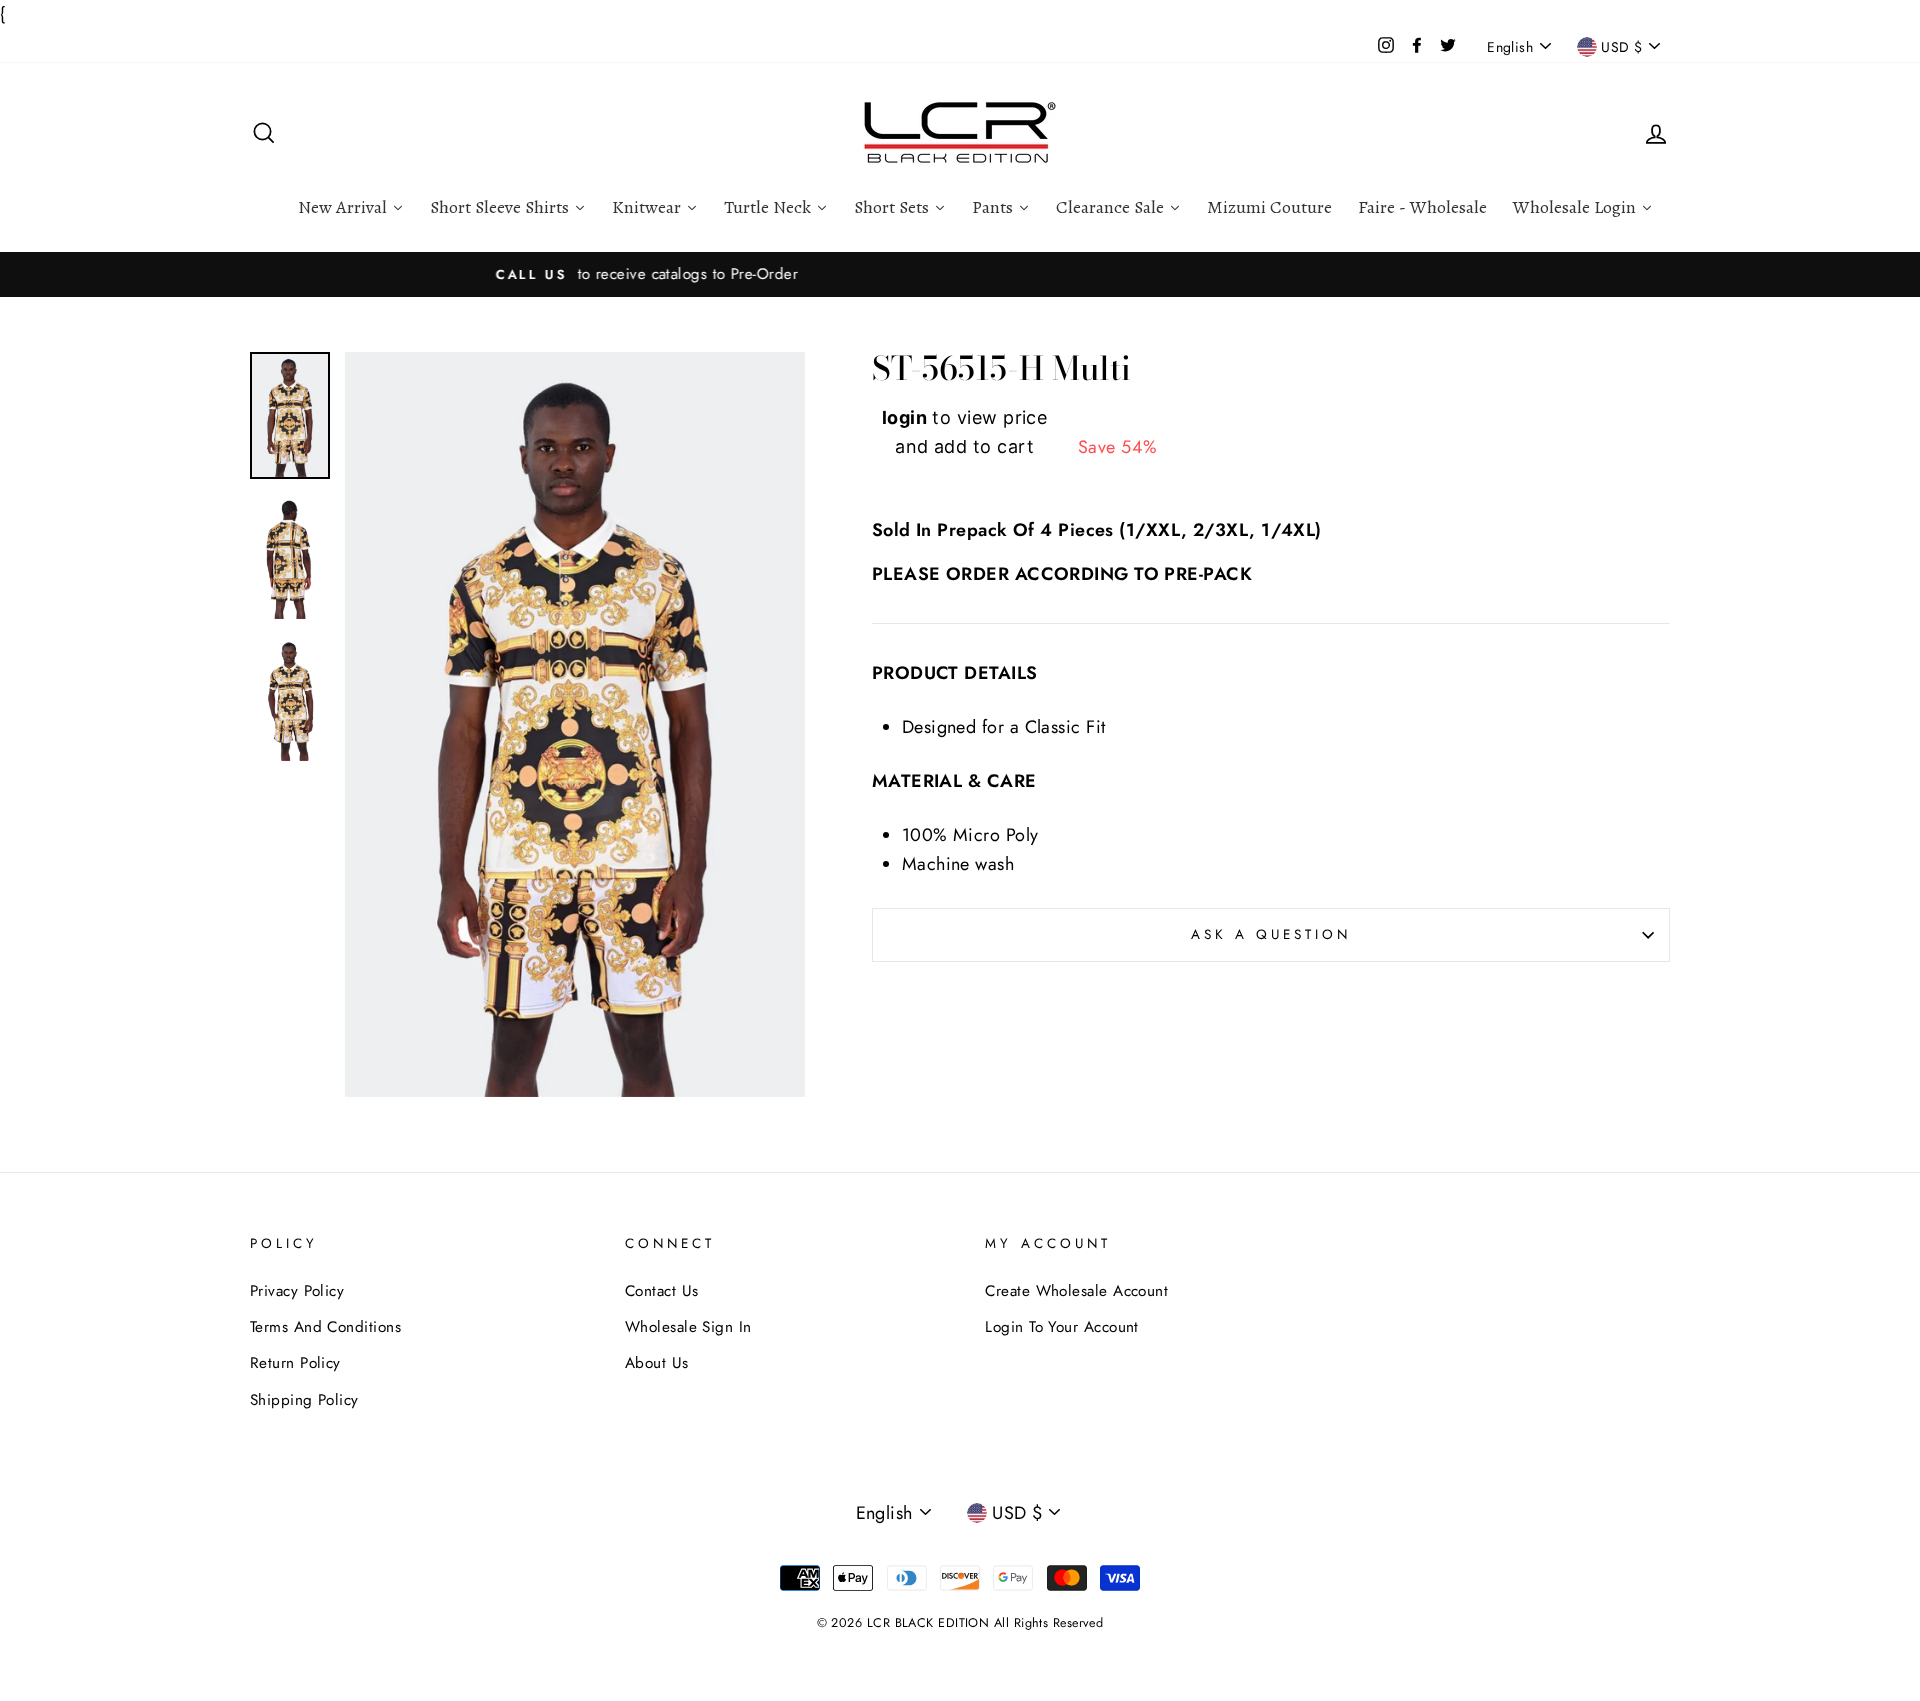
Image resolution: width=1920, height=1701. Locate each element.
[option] (960, 274)
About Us (657, 1363)
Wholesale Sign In (688, 1327)
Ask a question (1271, 934)
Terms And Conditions (325, 1327)
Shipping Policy (304, 1400)
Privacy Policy (297, 1291)
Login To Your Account (1061, 1327)
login (904, 417)
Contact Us (662, 1291)
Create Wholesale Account (1076, 1291)
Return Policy (295, 1363)
